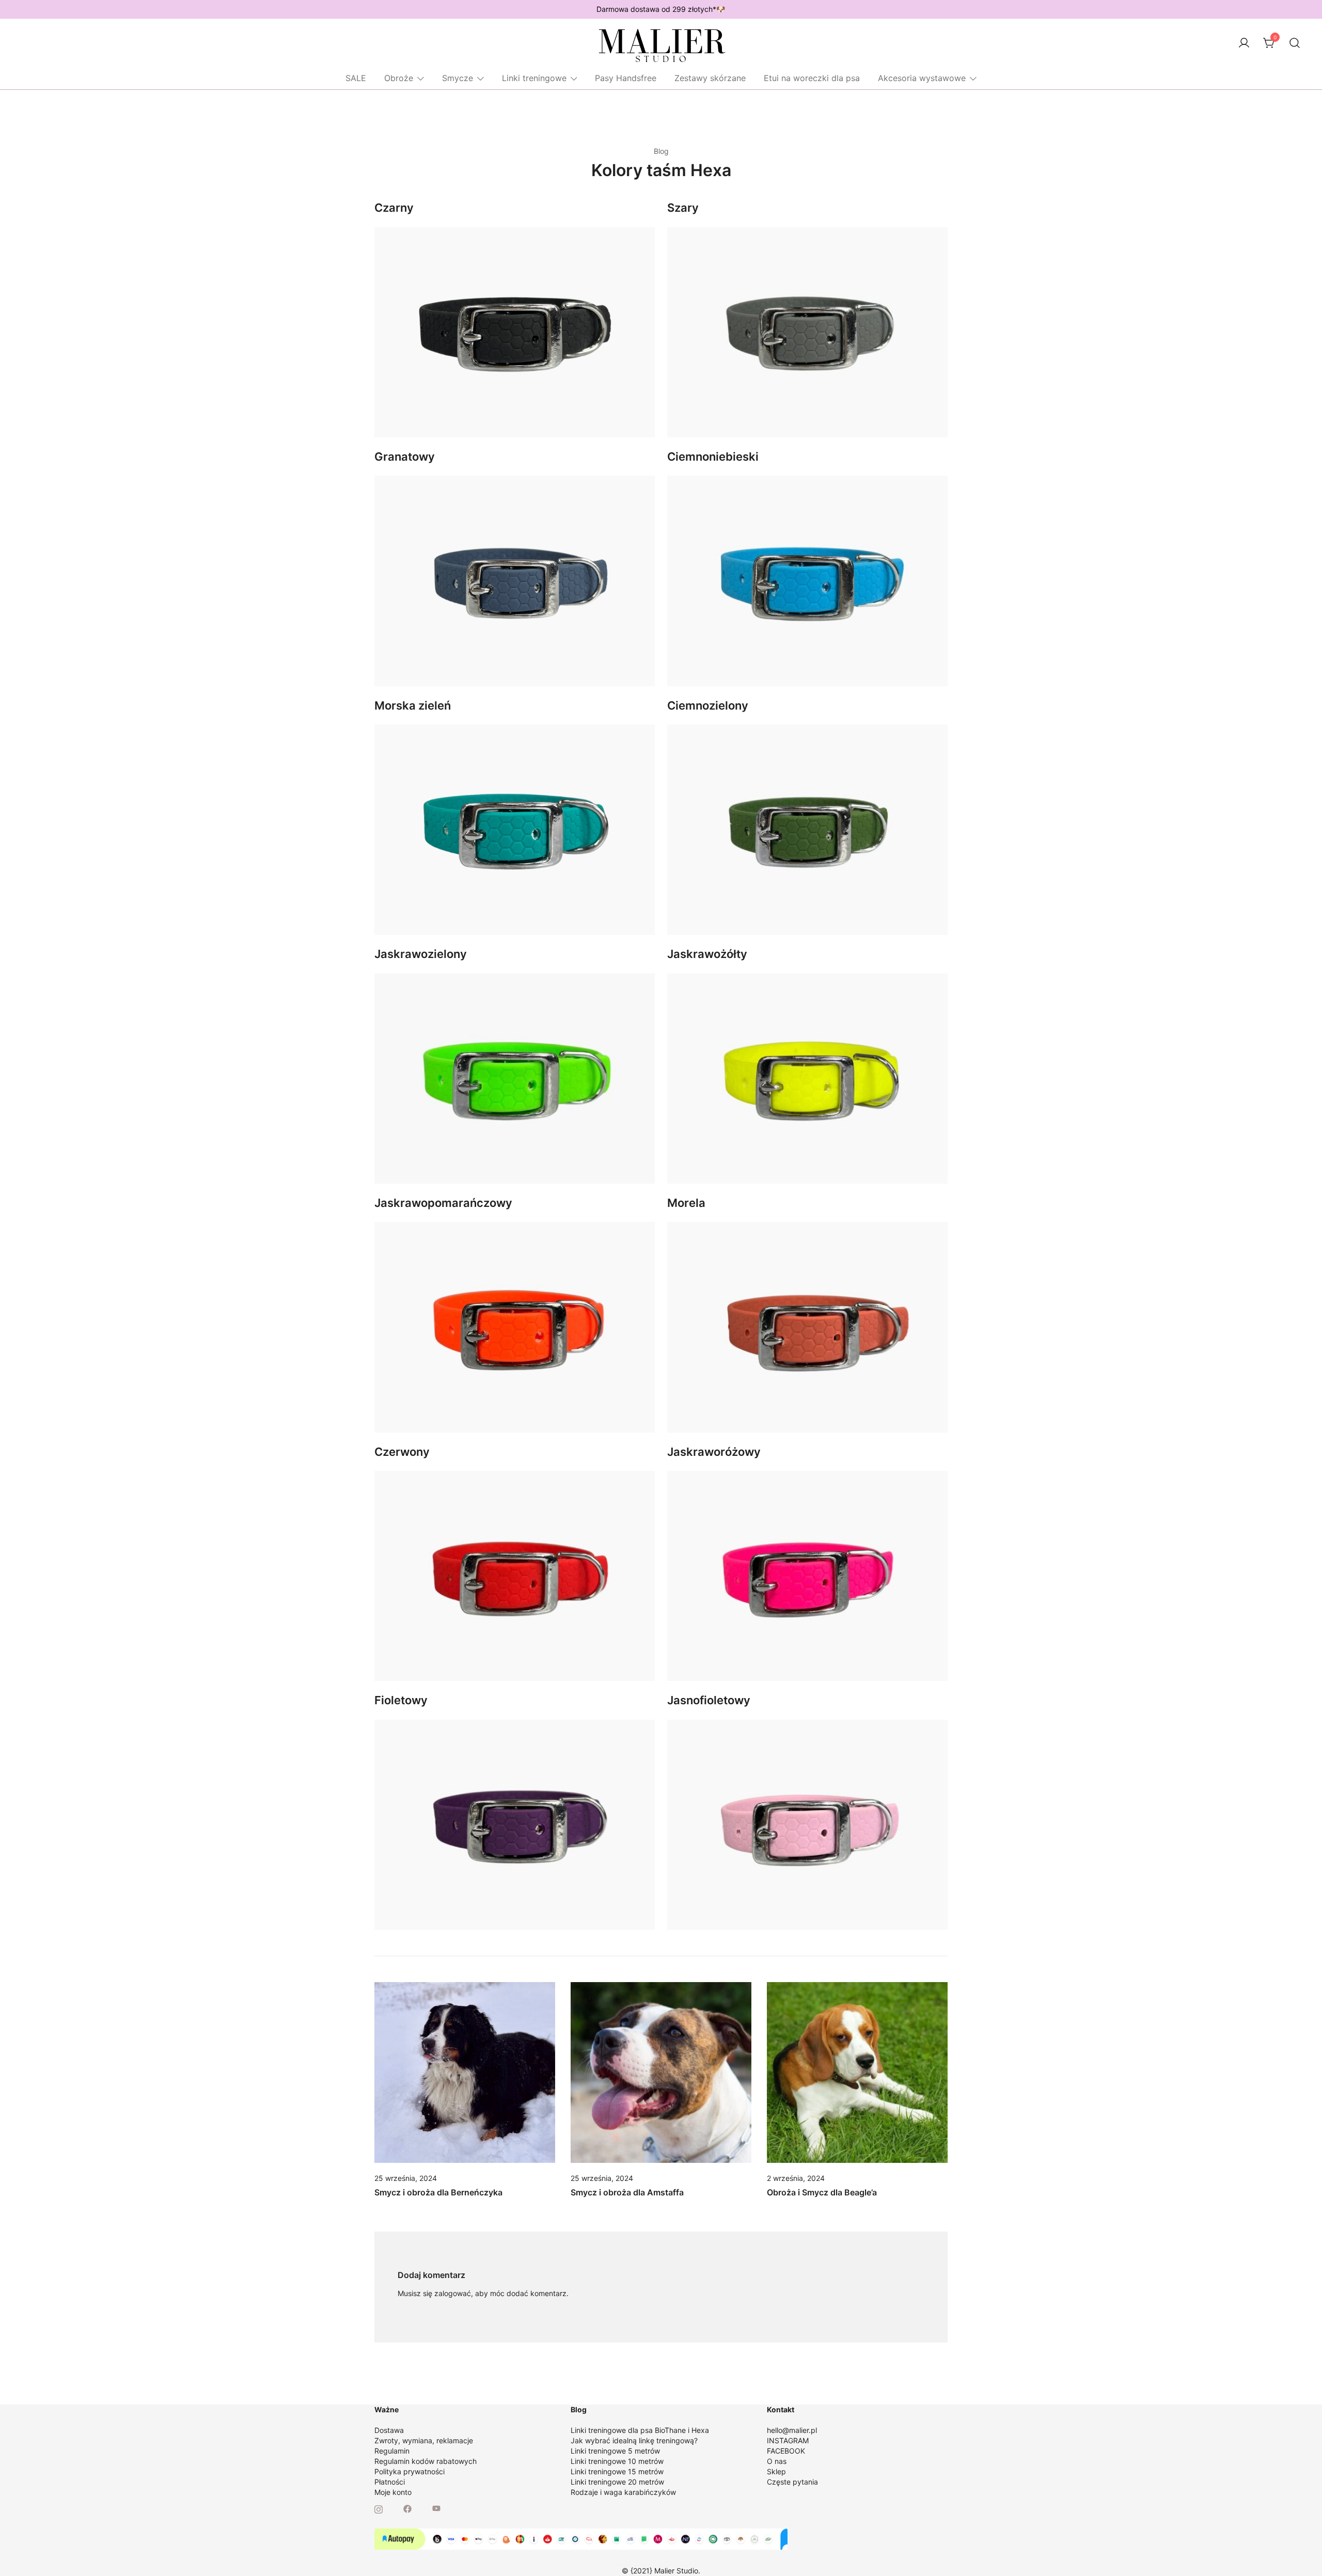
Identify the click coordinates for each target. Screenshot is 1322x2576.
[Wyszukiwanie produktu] (1295, 43)
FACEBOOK (786, 2451)
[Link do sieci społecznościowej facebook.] (407, 2508)
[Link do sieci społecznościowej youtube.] (436, 2508)
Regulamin (392, 2451)
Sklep (776, 2471)
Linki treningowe (534, 78)
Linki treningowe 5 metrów (615, 2451)
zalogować (453, 2293)
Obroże (399, 78)
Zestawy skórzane (710, 78)
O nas (777, 2461)
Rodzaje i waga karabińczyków (623, 2492)
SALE (356, 78)
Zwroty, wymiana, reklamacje (424, 2440)
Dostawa (389, 2430)
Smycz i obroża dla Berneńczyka (438, 2192)
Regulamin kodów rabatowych (426, 2461)
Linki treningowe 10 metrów (617, 2461)
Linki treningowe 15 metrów (617, 2471)
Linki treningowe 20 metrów (617, 2482)
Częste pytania (792, 2482)
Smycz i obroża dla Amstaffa (627, 2192)
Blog (661, 151)
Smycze (458, 78)
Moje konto (393, 2492)
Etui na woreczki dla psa (812, 78)
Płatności (390, 2482)
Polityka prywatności (410, 2471)
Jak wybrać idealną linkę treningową (632, 2440)
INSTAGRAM (788, 2440)
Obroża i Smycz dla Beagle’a (822, 2192)
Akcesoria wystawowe (922, 78)
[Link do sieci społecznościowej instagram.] (379, 2508)
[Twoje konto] (1244, 43)
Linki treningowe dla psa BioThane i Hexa (640, 2430)
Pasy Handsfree (626, 78)
